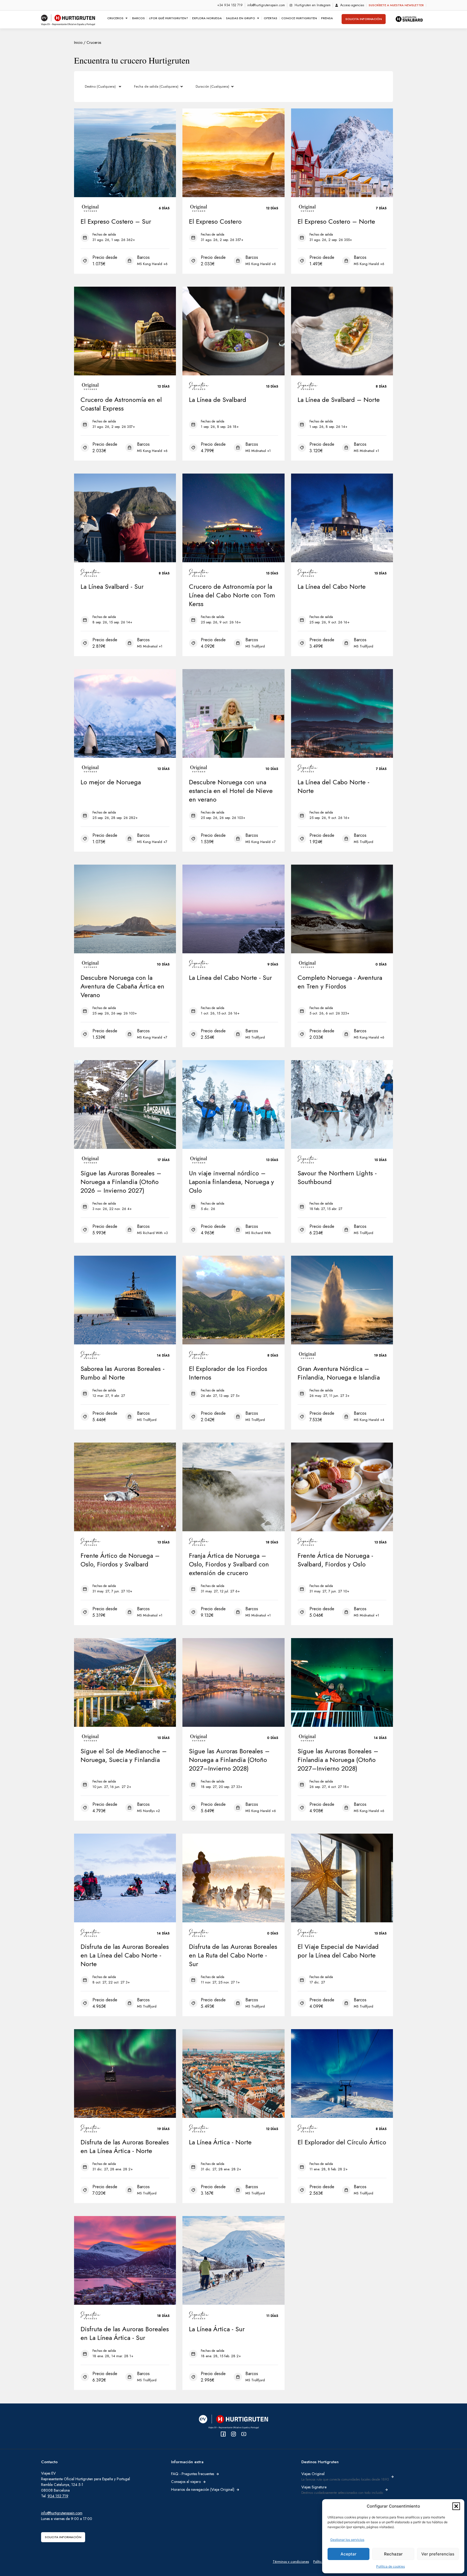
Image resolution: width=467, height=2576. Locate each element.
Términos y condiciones (291, 2562)
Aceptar (348, 2554)
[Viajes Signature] (386, 2490)
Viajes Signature (314, 2487)
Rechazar (393, 2554)
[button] (456, 2506)
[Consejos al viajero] (204, 2482)
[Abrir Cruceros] (126, 18)
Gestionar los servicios (347, 2540)
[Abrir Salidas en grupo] (258, 18)
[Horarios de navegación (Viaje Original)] (238, 2490)
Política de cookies (391, 2566)
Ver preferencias (438, 2554)
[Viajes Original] (392, 2477)
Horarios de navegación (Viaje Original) (203, 2489)
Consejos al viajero (186, 2482)
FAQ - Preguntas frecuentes (193, 2474)
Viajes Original (313, 2474)
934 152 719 (58, 2496)
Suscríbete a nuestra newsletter (396, 5)
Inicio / (80, 42)
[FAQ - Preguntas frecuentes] (218, 2474)
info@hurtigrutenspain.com (62, 2513)
